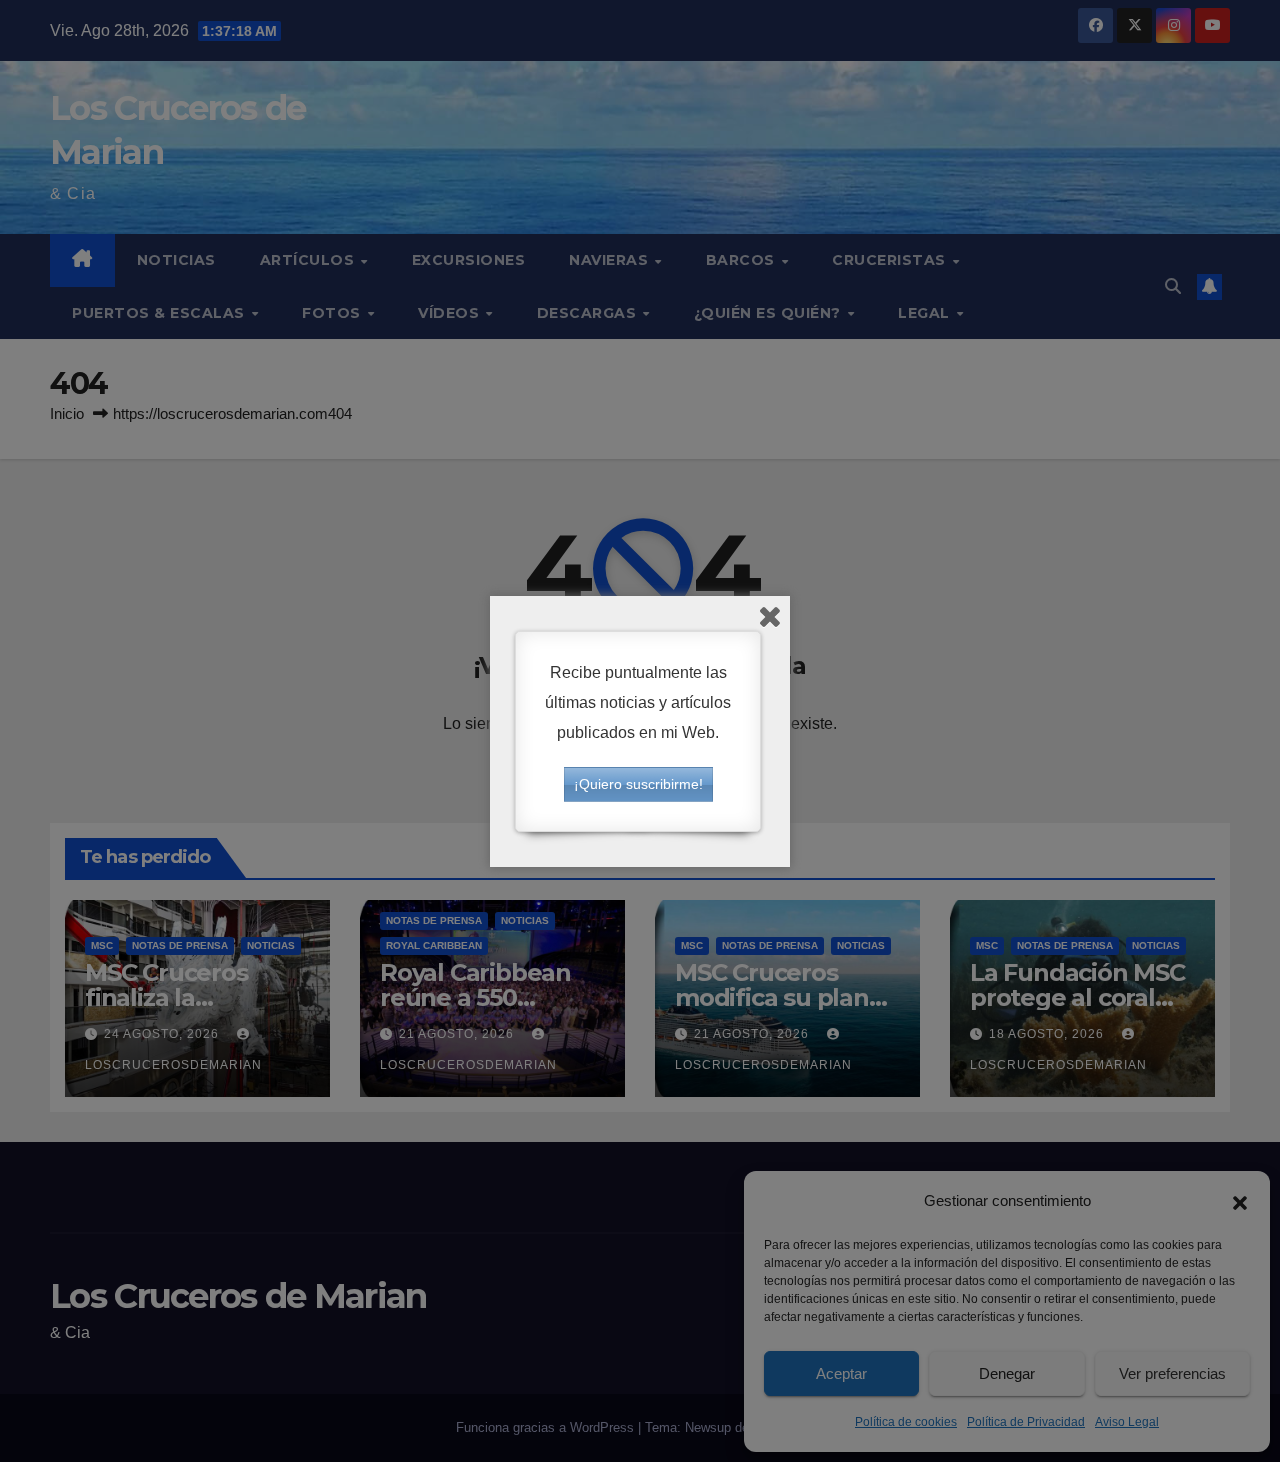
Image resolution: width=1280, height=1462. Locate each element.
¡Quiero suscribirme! (638, 784)
